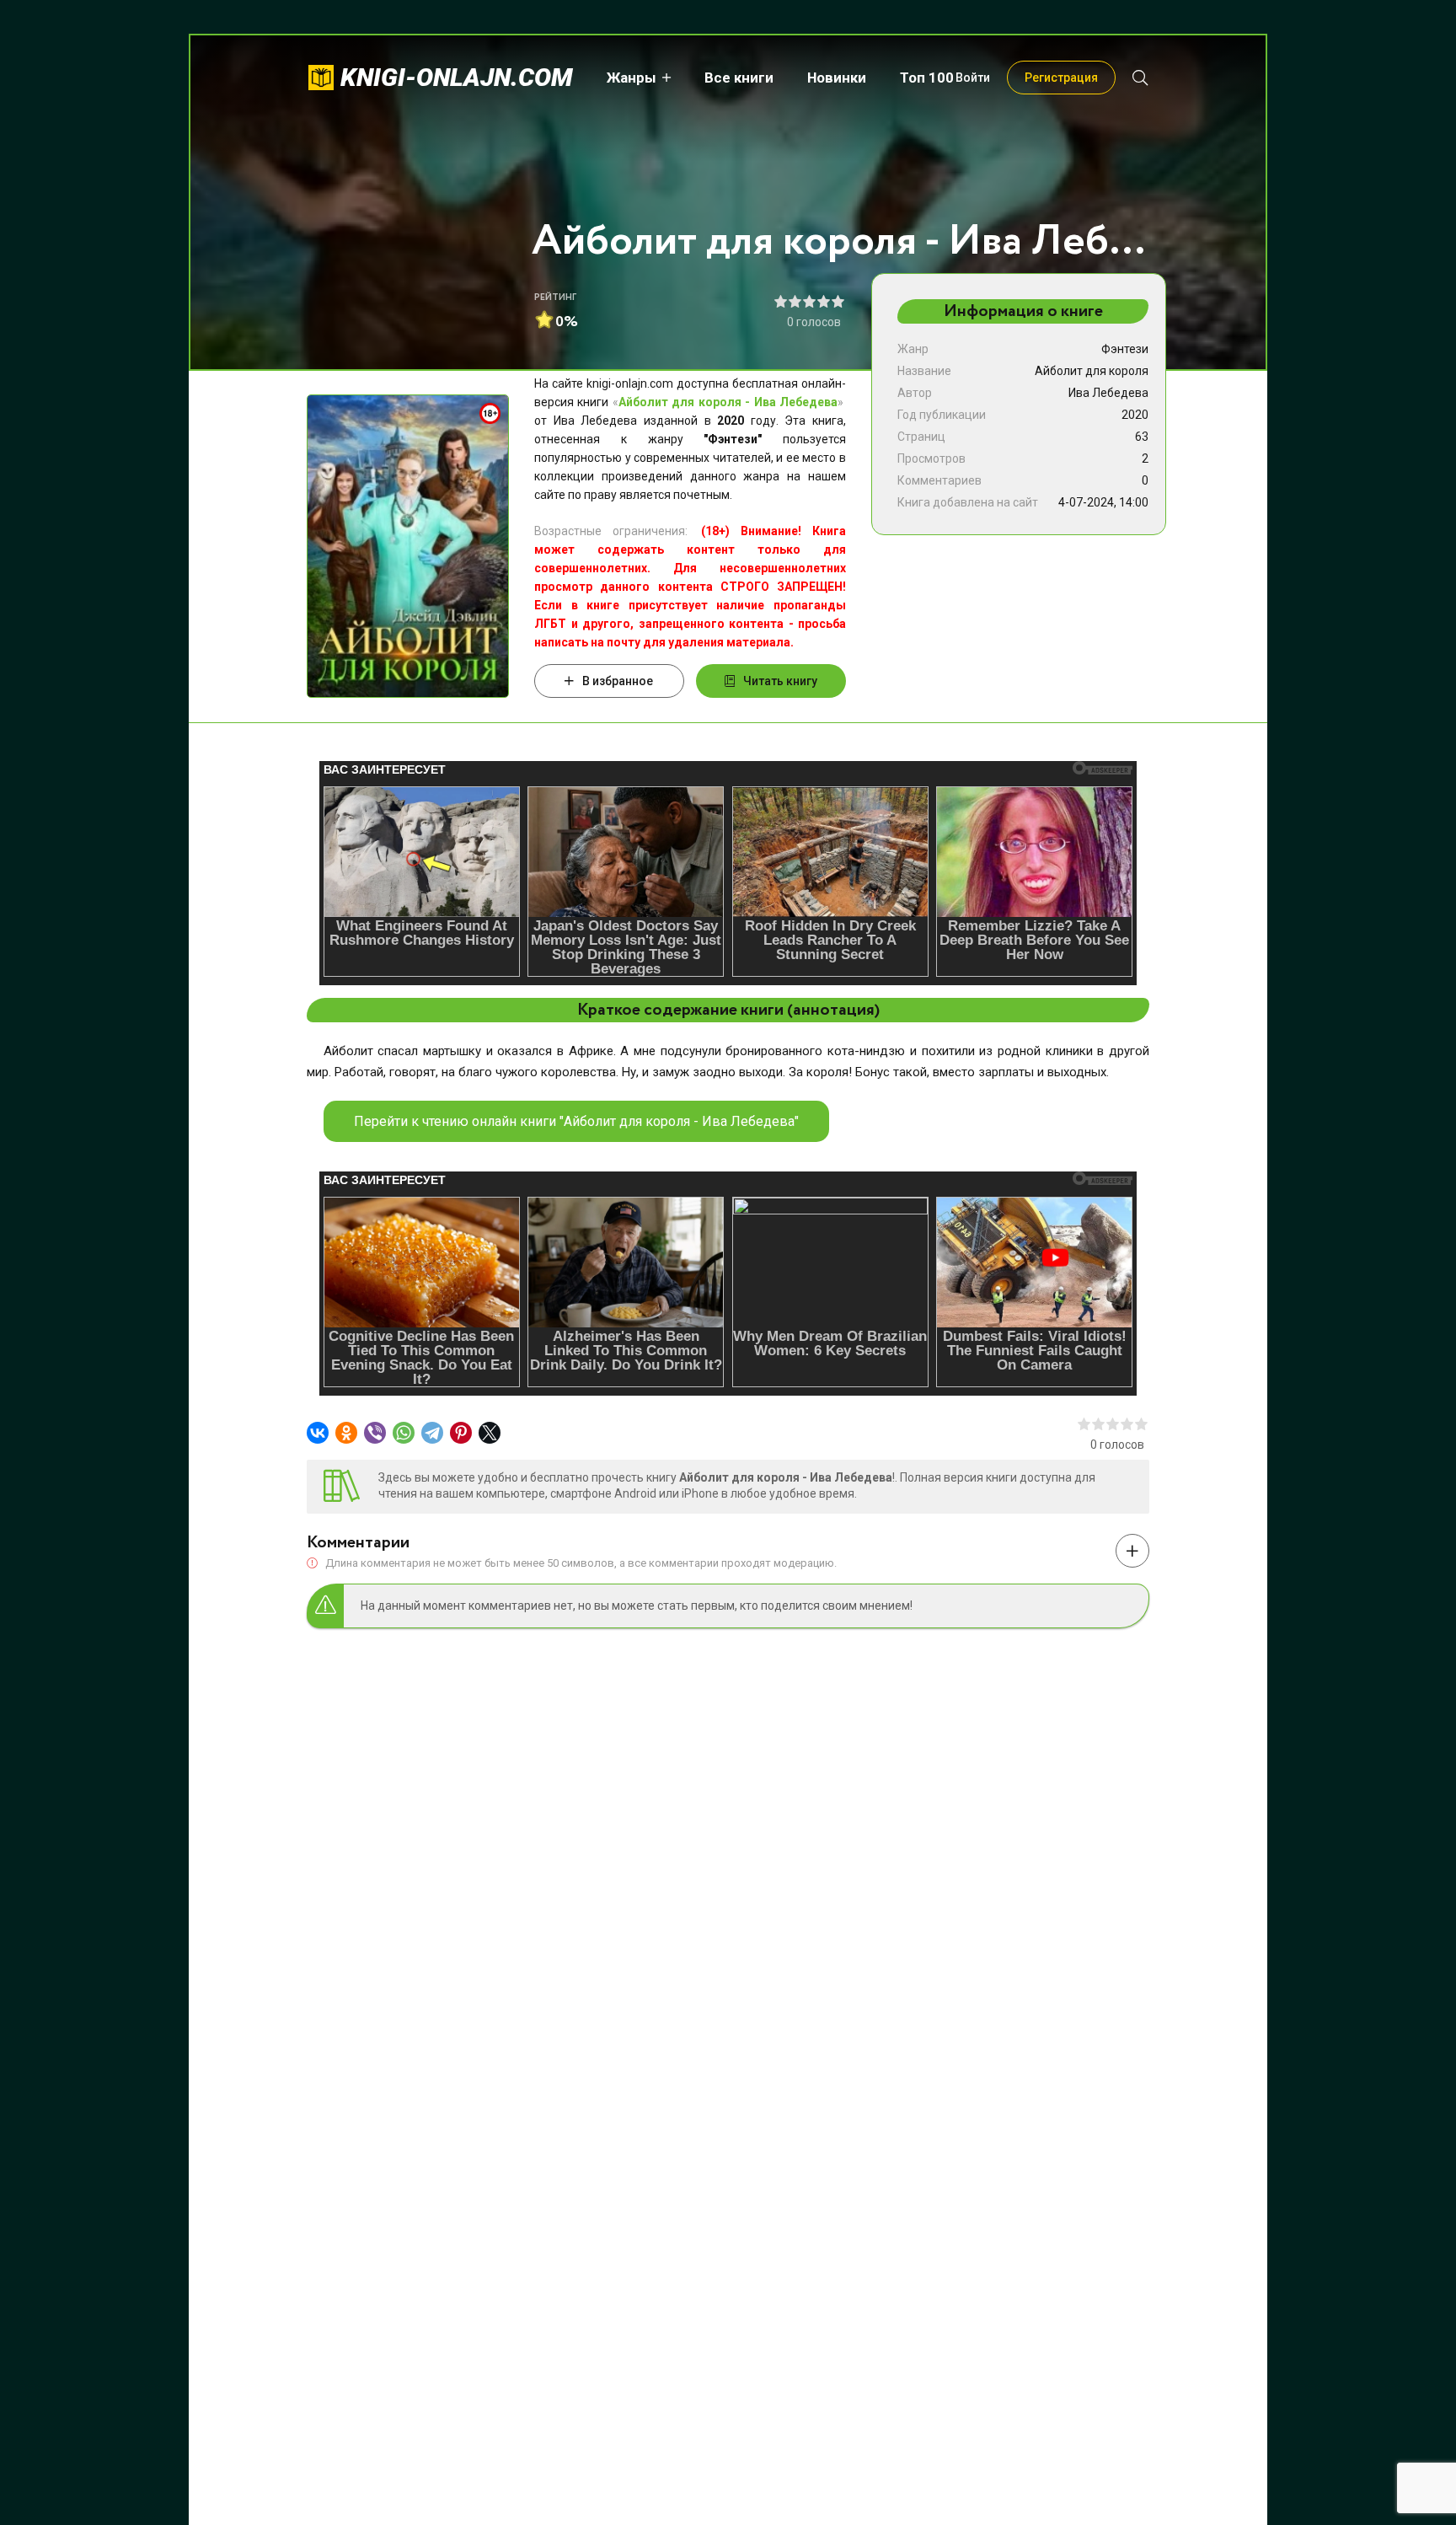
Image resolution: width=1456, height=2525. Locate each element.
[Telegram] (432, 1433)
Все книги (739, 78)
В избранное (618, 681)
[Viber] (375, 1433)
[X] (490, 1433)
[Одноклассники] (346, 1433)
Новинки (837, 78)
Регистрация (1061, 78)
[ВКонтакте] (318, 1433)
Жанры (632, 78)
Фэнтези (1125, 349)
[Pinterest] (461, 1433)
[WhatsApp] (404, 1433)
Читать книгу (780, 681)
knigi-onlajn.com (457, 77)
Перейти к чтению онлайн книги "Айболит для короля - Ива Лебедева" (576, 1121)
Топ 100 (927, 78)
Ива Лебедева (1108, 393)
